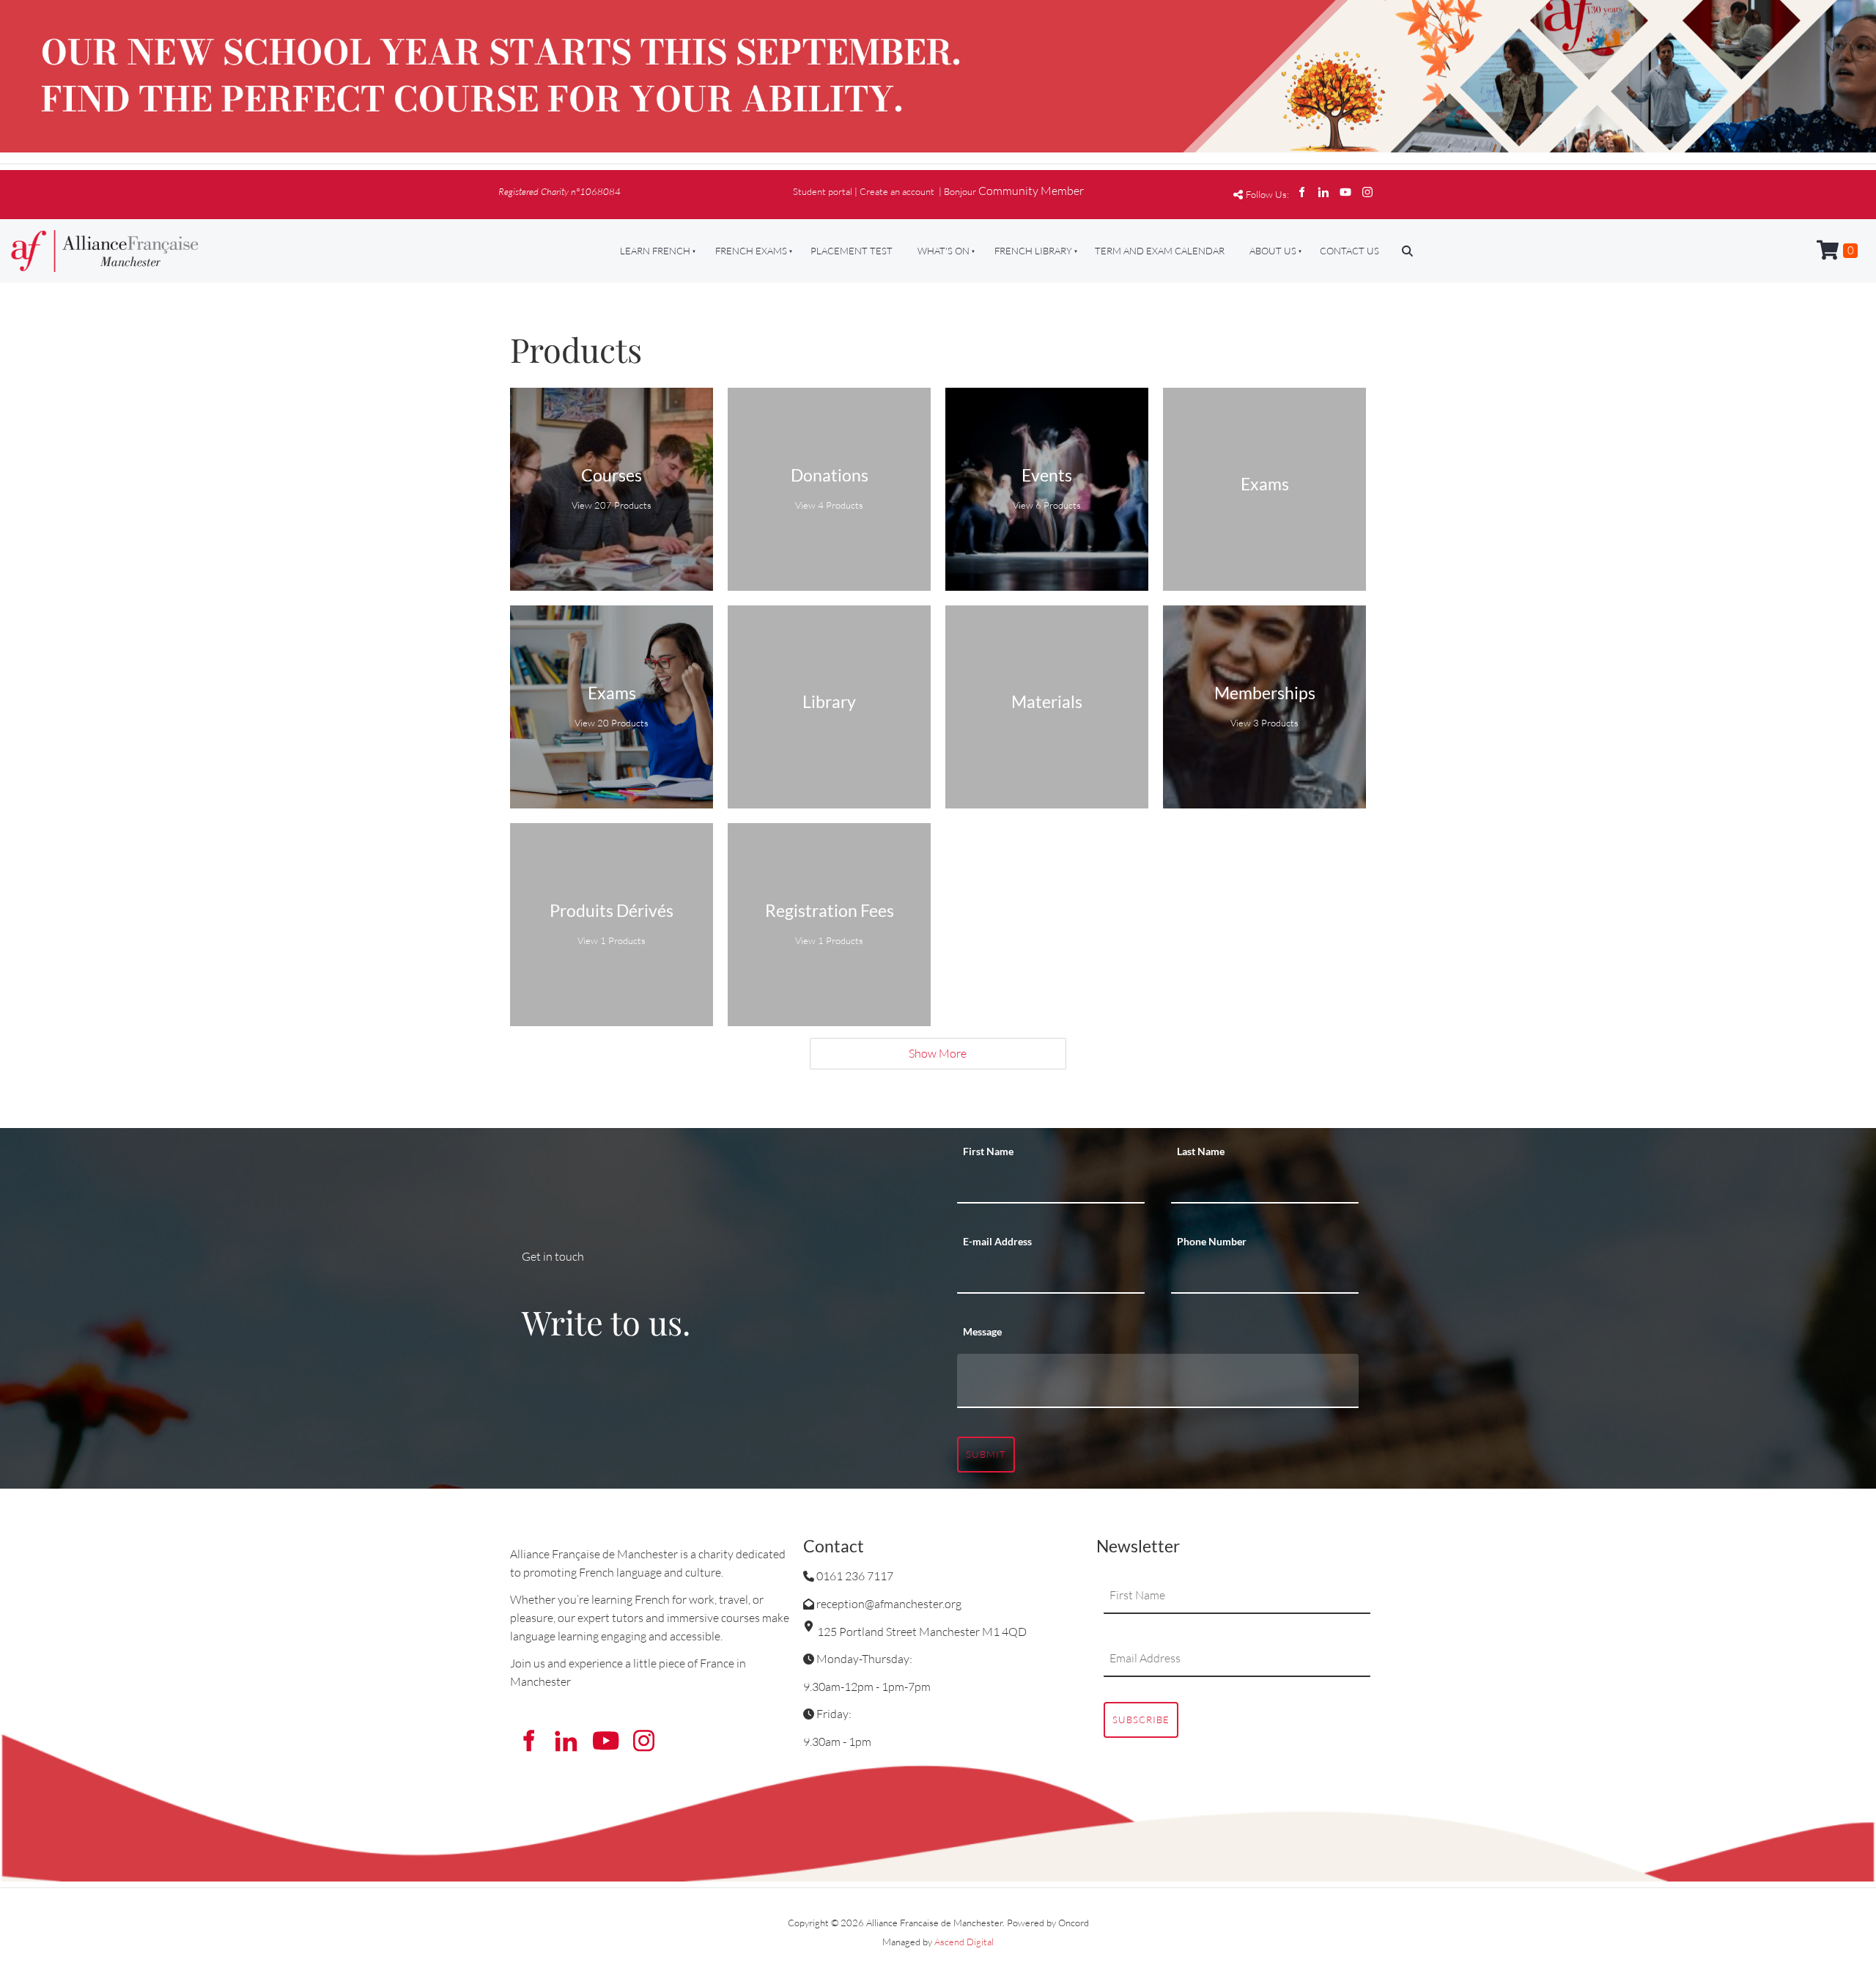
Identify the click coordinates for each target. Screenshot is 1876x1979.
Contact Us (1349, 251)
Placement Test (852, 251)
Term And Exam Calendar (1160, 251)
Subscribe (1141, 1720)
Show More (938, 1053)
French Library (1033, 251)
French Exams (751, 251)
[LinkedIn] (1323, 192)
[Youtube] (1345, 192)
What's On (943, 251)
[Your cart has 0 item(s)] (1837, 251)
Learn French (655, 251)
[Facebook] (1301, 192)
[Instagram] (1367, 192)
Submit (986, 1454)
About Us (1273, 251)
